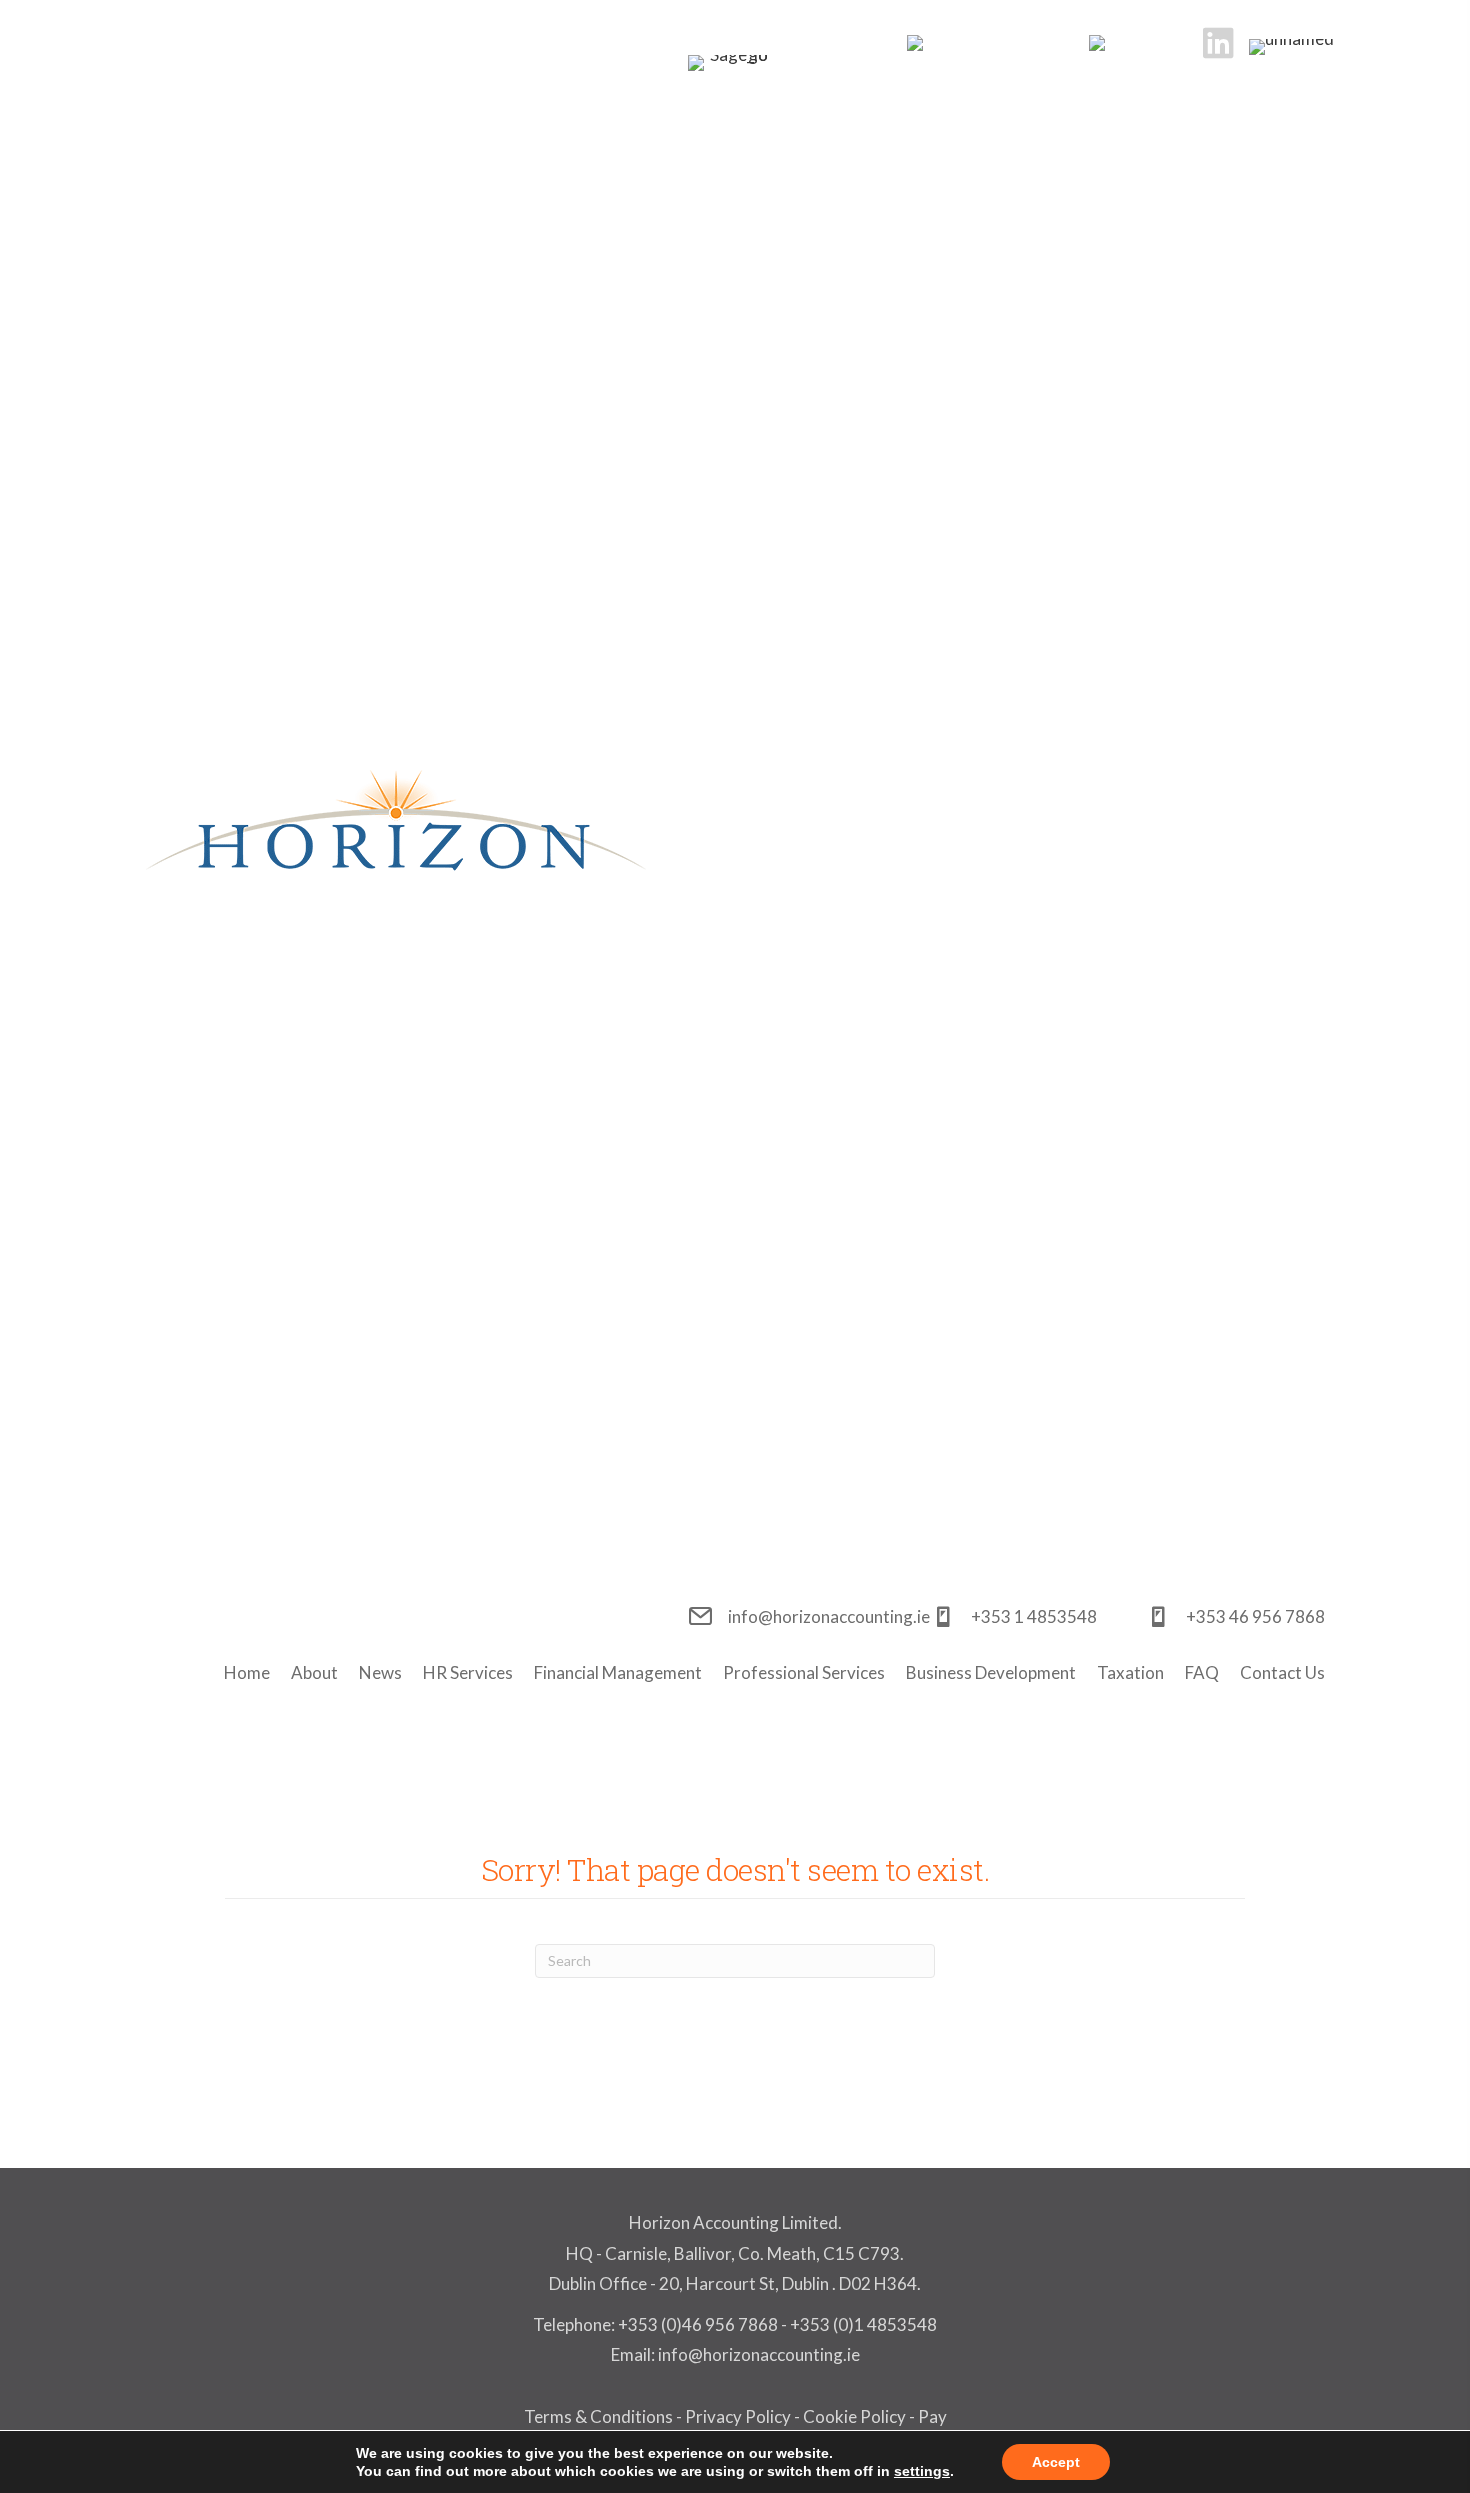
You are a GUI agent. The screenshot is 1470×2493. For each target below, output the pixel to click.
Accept (1056, 2462)
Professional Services (804, 1672)
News (380, 1672)
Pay (932, 2416)
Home (247, 1672)
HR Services (468, 1672)
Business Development (991, 1672)
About (314, 1672)
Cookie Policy (854, 2416)
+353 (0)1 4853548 (863, 2324)
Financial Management (618, 1672)
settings (922, 2471)
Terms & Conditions (598, 2416)
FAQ (1202, 1672)
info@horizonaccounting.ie (757, 2354)
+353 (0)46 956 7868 (698, 2324)
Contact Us (1282, 1672)
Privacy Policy (738, 2416)
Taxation (1130, 1672)
